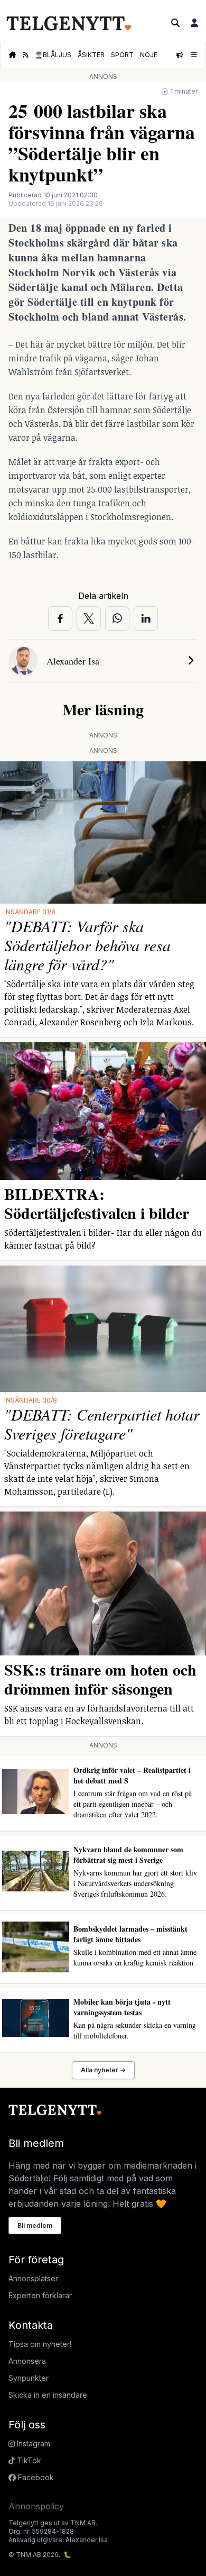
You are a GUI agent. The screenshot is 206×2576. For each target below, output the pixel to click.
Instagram (32, 2443)
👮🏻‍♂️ (53, 55)
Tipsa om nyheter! (40, 2344)
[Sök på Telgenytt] (175, 23)
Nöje (149, 55)
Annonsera (27, 2361)
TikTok (28, 2460)
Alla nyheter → (103, 2070)
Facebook (35, 2477)
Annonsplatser (33, 2278)
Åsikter (91, 55)
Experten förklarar (40, 2295)
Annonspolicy (36, 2506)
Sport (122, 55)
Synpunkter (29, 2378)
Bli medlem (35, 2225)
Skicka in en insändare (48, 2395)
